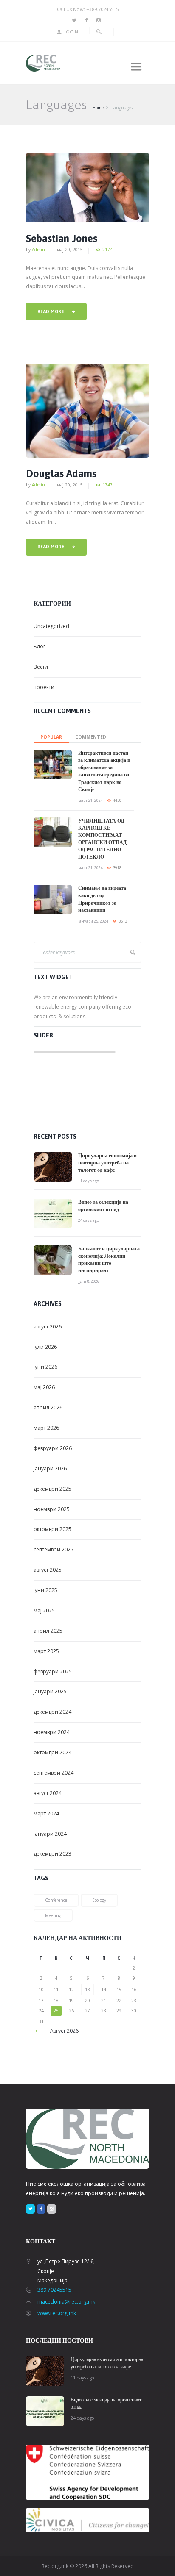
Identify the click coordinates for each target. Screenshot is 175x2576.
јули (45, 1347)
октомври (52, 1529)
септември (54, 1549)
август (48, 1327)
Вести (41, 667)
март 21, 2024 (90, 800)
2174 (107, 250)
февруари (53, 1448)
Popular (51, 737)
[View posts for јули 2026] (41, 2031)
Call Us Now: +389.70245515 (88, 9)
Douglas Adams (61, 474)
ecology (99, 1900)
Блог (40, 646)
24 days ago (89, 1220)
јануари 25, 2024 (93, 921)
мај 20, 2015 (70, 250)
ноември (52, 1509)
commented (91, 737)
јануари (50, 1469)
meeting (53, 1915)
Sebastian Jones (62, 238)
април (48, 1407)
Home (98, 108)
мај (44, 1387)
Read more (51, 311)
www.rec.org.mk (57, 2313)
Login (71, 32)
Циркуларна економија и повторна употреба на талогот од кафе (107, 1163)
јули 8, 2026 (89, 1281)
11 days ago (89, 1181)
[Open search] (99, 32)
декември (52, 1489)
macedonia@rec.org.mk (66, 2302)
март (46, 1428)
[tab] (51, 735)
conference (56, 1900)
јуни (45, 1367)
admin (38, 250)
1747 (107, 485)
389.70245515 (54, 2290)
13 (87, 1990)
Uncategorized (51, 626)
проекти (44, 687)
